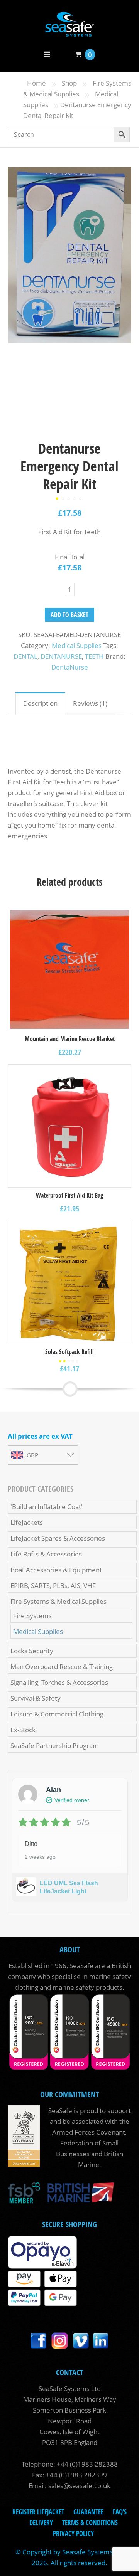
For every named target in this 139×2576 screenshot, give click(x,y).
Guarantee (88, 2512)
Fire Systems (32, 1616)
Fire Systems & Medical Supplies (58, 1601)
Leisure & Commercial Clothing (57, 1714)
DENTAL (25, 656)
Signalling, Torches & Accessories (59, 1682)
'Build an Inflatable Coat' (47, 1507)
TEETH (94, 656)
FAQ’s (120, 2512)
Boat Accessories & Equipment (56, 1570)
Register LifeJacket (38, 2512)
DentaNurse (70, 667)
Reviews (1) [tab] (90, 703)
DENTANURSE (61, 656)
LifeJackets (27, 1522)
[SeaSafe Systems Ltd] (69, 31)
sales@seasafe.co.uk (79, 2486)
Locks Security (32, 1651)
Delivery (41, 2523)
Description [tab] (40, 703)
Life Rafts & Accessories (46, 1554)
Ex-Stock (23, 1730)
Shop (69, 83)
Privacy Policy (73, 2533)
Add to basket (69, 615)
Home (36, 83)
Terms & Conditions (90, 2523)
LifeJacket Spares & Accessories (58, 1538)
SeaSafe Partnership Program (55, 1746)
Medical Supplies (77, 645)
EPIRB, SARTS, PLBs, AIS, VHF (53, 1586)
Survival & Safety (36, 1698)
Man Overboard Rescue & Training (62, 1667)
